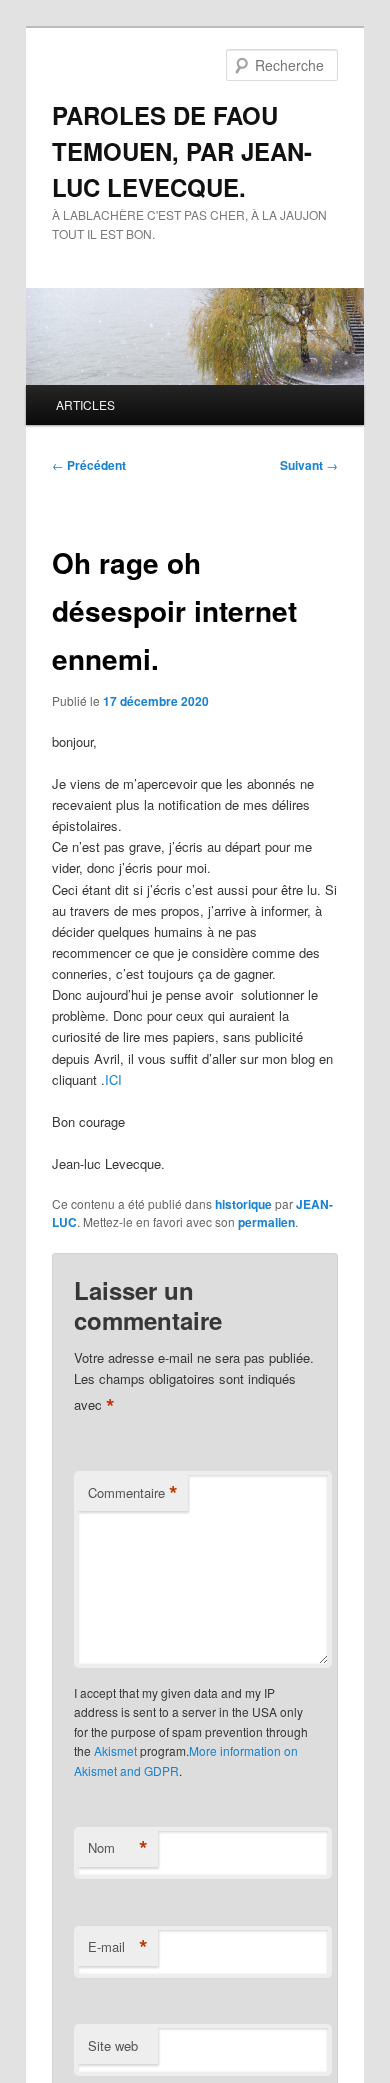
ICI (113, 1079)
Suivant (309, 465)
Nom (118, 1848)
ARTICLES (85, 404)
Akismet (115, 1750)
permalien (266, 1222)
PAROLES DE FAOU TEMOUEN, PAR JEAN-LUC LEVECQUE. (182, 151)
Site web (113, 2045)
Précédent (89, 465)
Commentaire (133, 1493)
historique (243, 1204)
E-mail (118, 1947)
